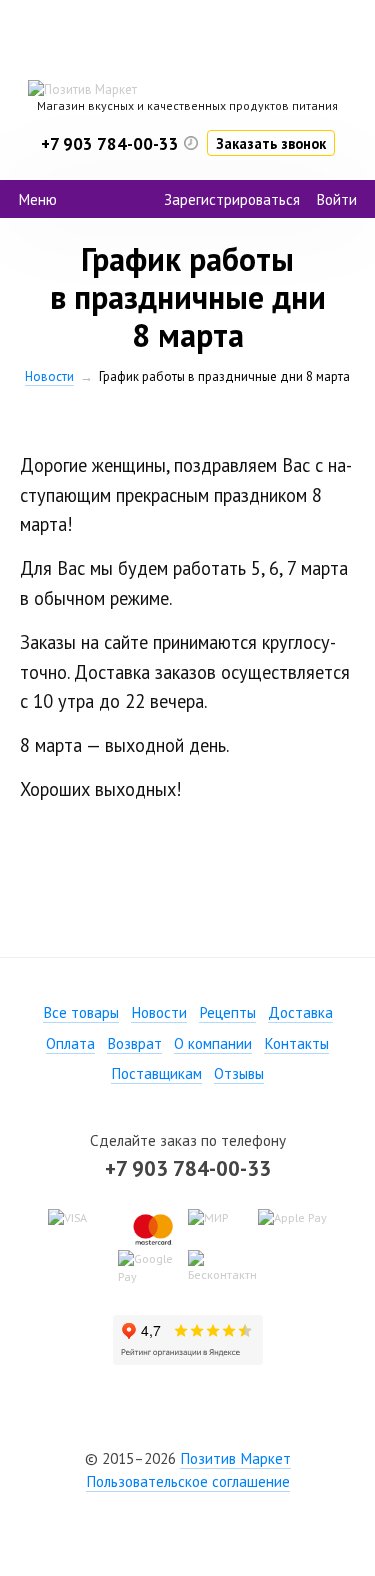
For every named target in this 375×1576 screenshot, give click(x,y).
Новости (49, 376)
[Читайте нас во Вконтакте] (188, 1424)
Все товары (81, 1012)
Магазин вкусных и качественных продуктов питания (187, 105)
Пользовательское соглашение (188, 1481)
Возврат (134, 1043)
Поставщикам (156, 1073)
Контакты (296, 1043)
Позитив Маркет (235, 1458)
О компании (213, 1043)
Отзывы (239, 1073)
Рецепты (227, 1012)
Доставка (300, 1012)
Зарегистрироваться (232, 199)
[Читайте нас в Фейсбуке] (152, 1424)
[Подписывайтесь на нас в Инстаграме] (224, 1424)
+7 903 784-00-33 (188, 1168)
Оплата (70, 1043)
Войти (336, 199)
